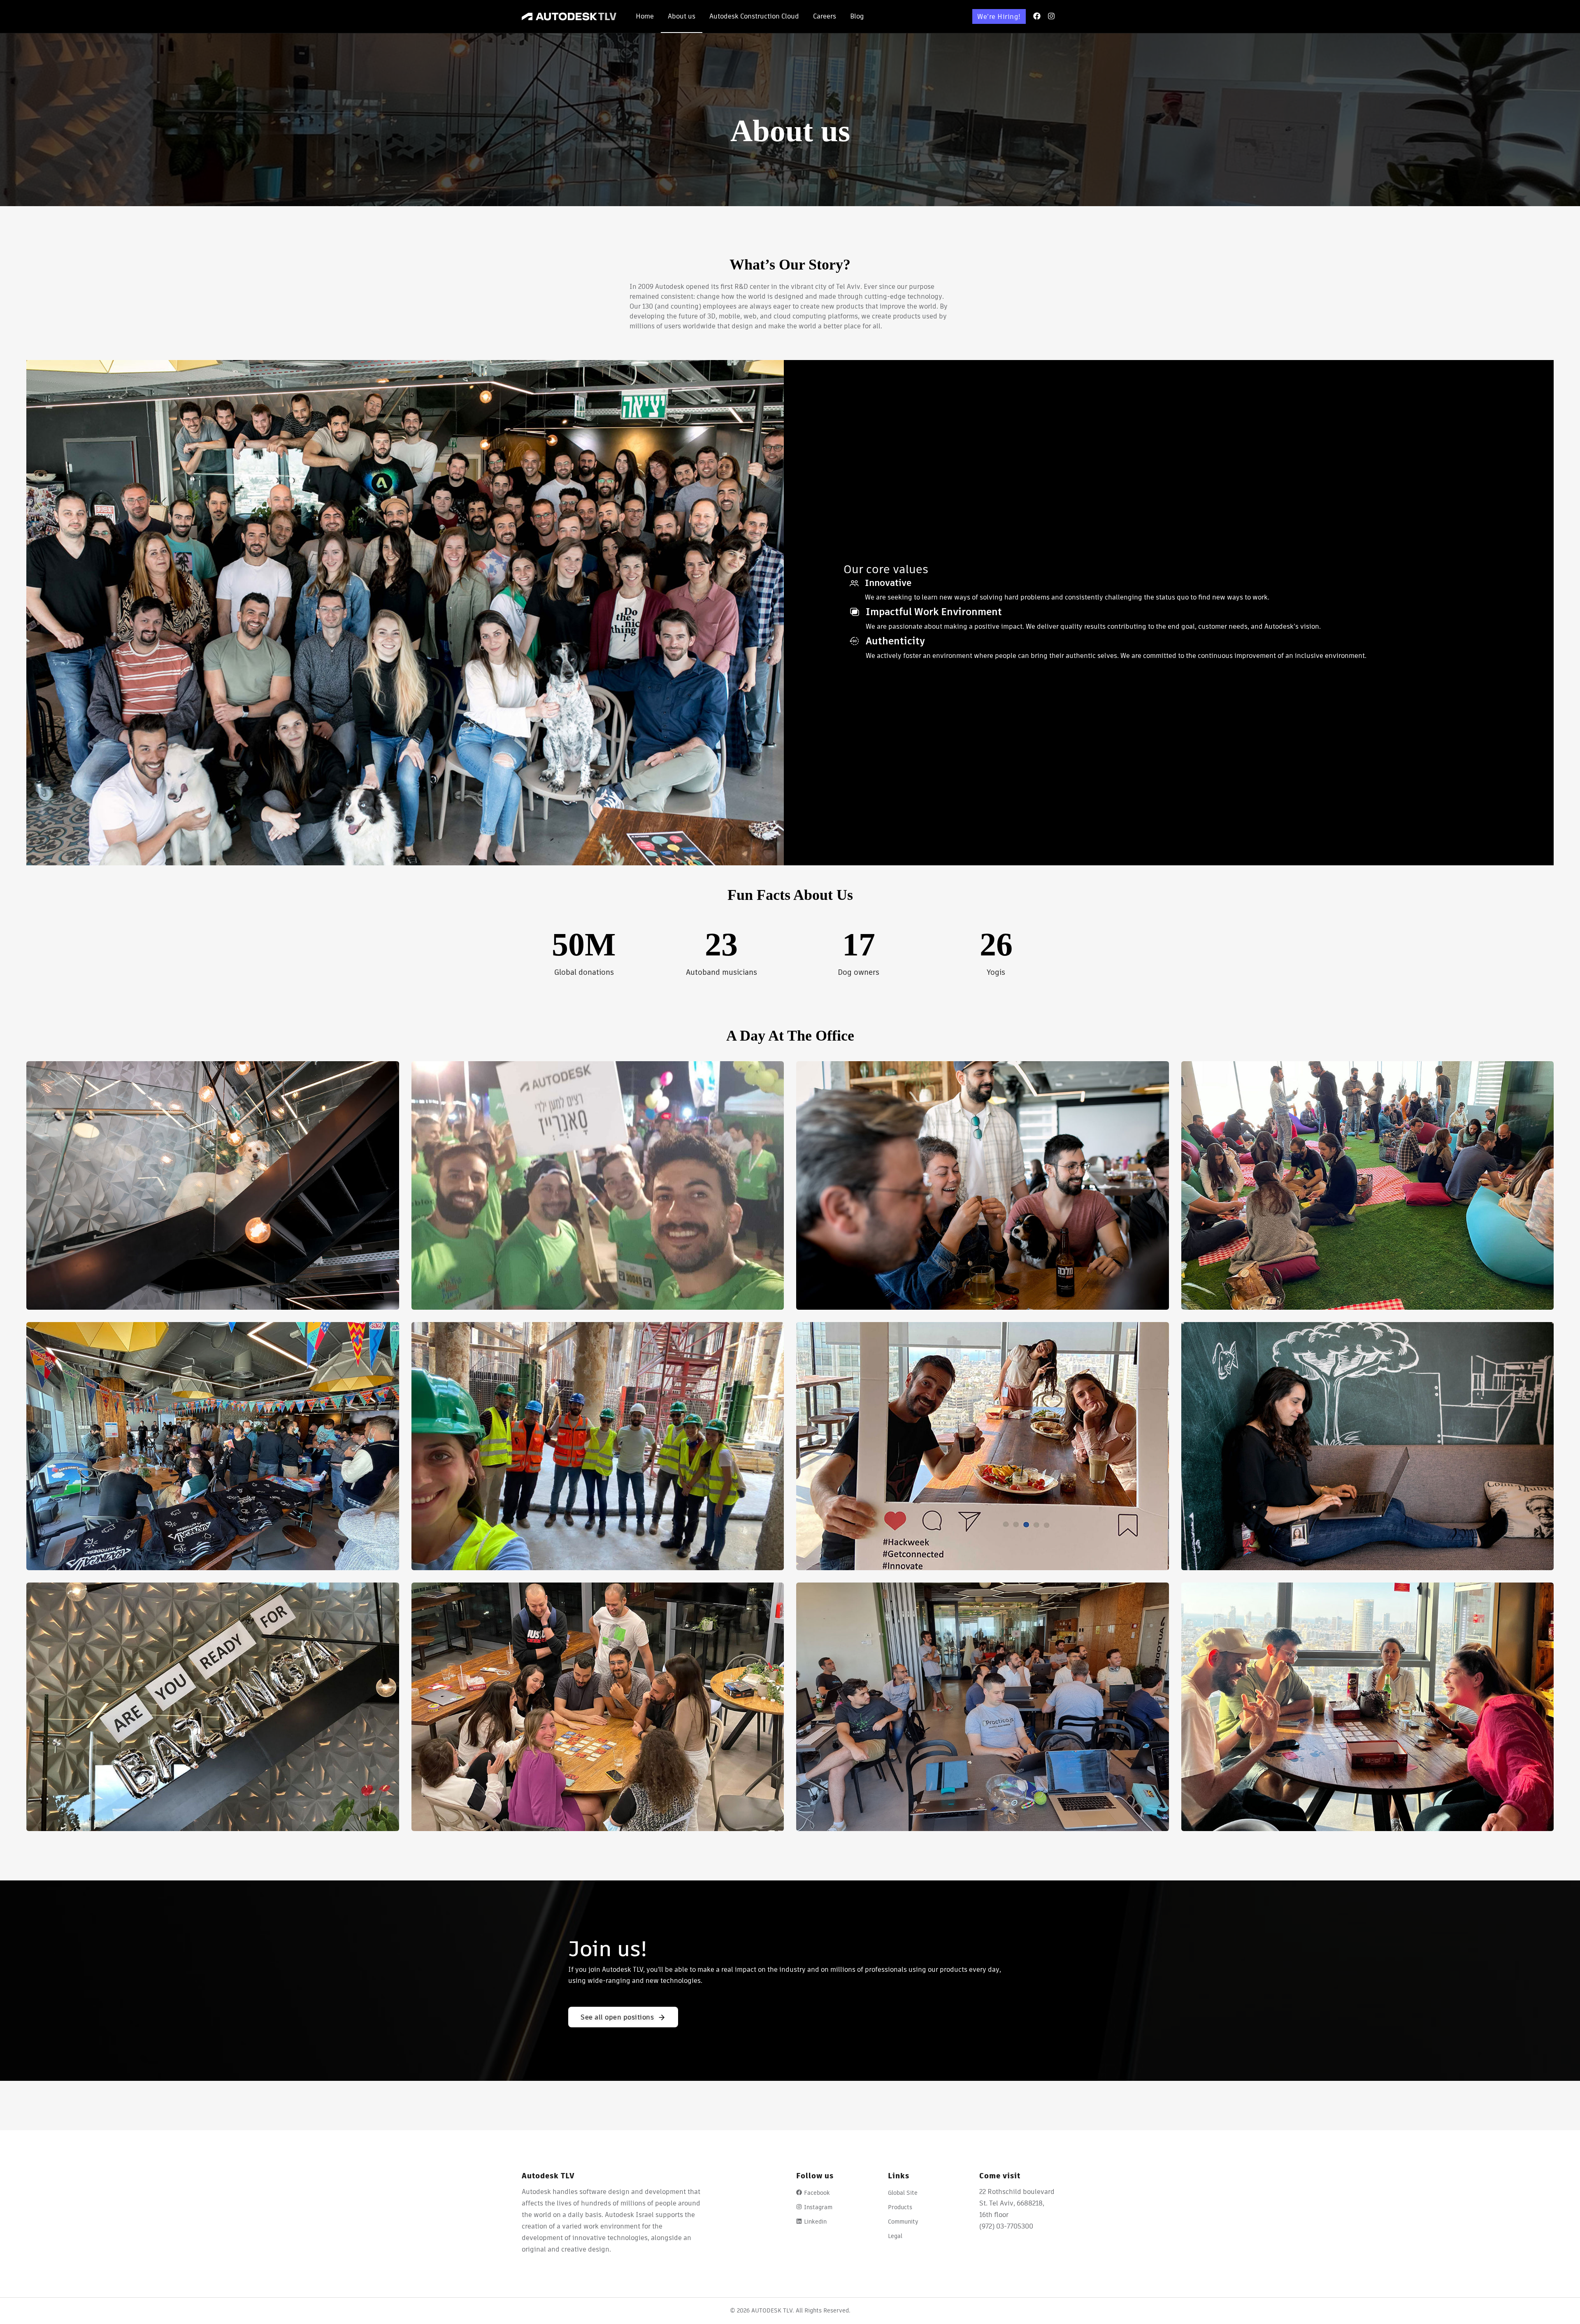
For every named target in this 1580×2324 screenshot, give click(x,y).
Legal (895, 2236)
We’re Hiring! (999, 17)
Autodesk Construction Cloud (754, 16)
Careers (825, 16)
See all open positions (617, 2017)
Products (900, 2207)
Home (645, 16)
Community (903, 2222)
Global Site (903, 2193)
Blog (857, 16)
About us (682, 16)
